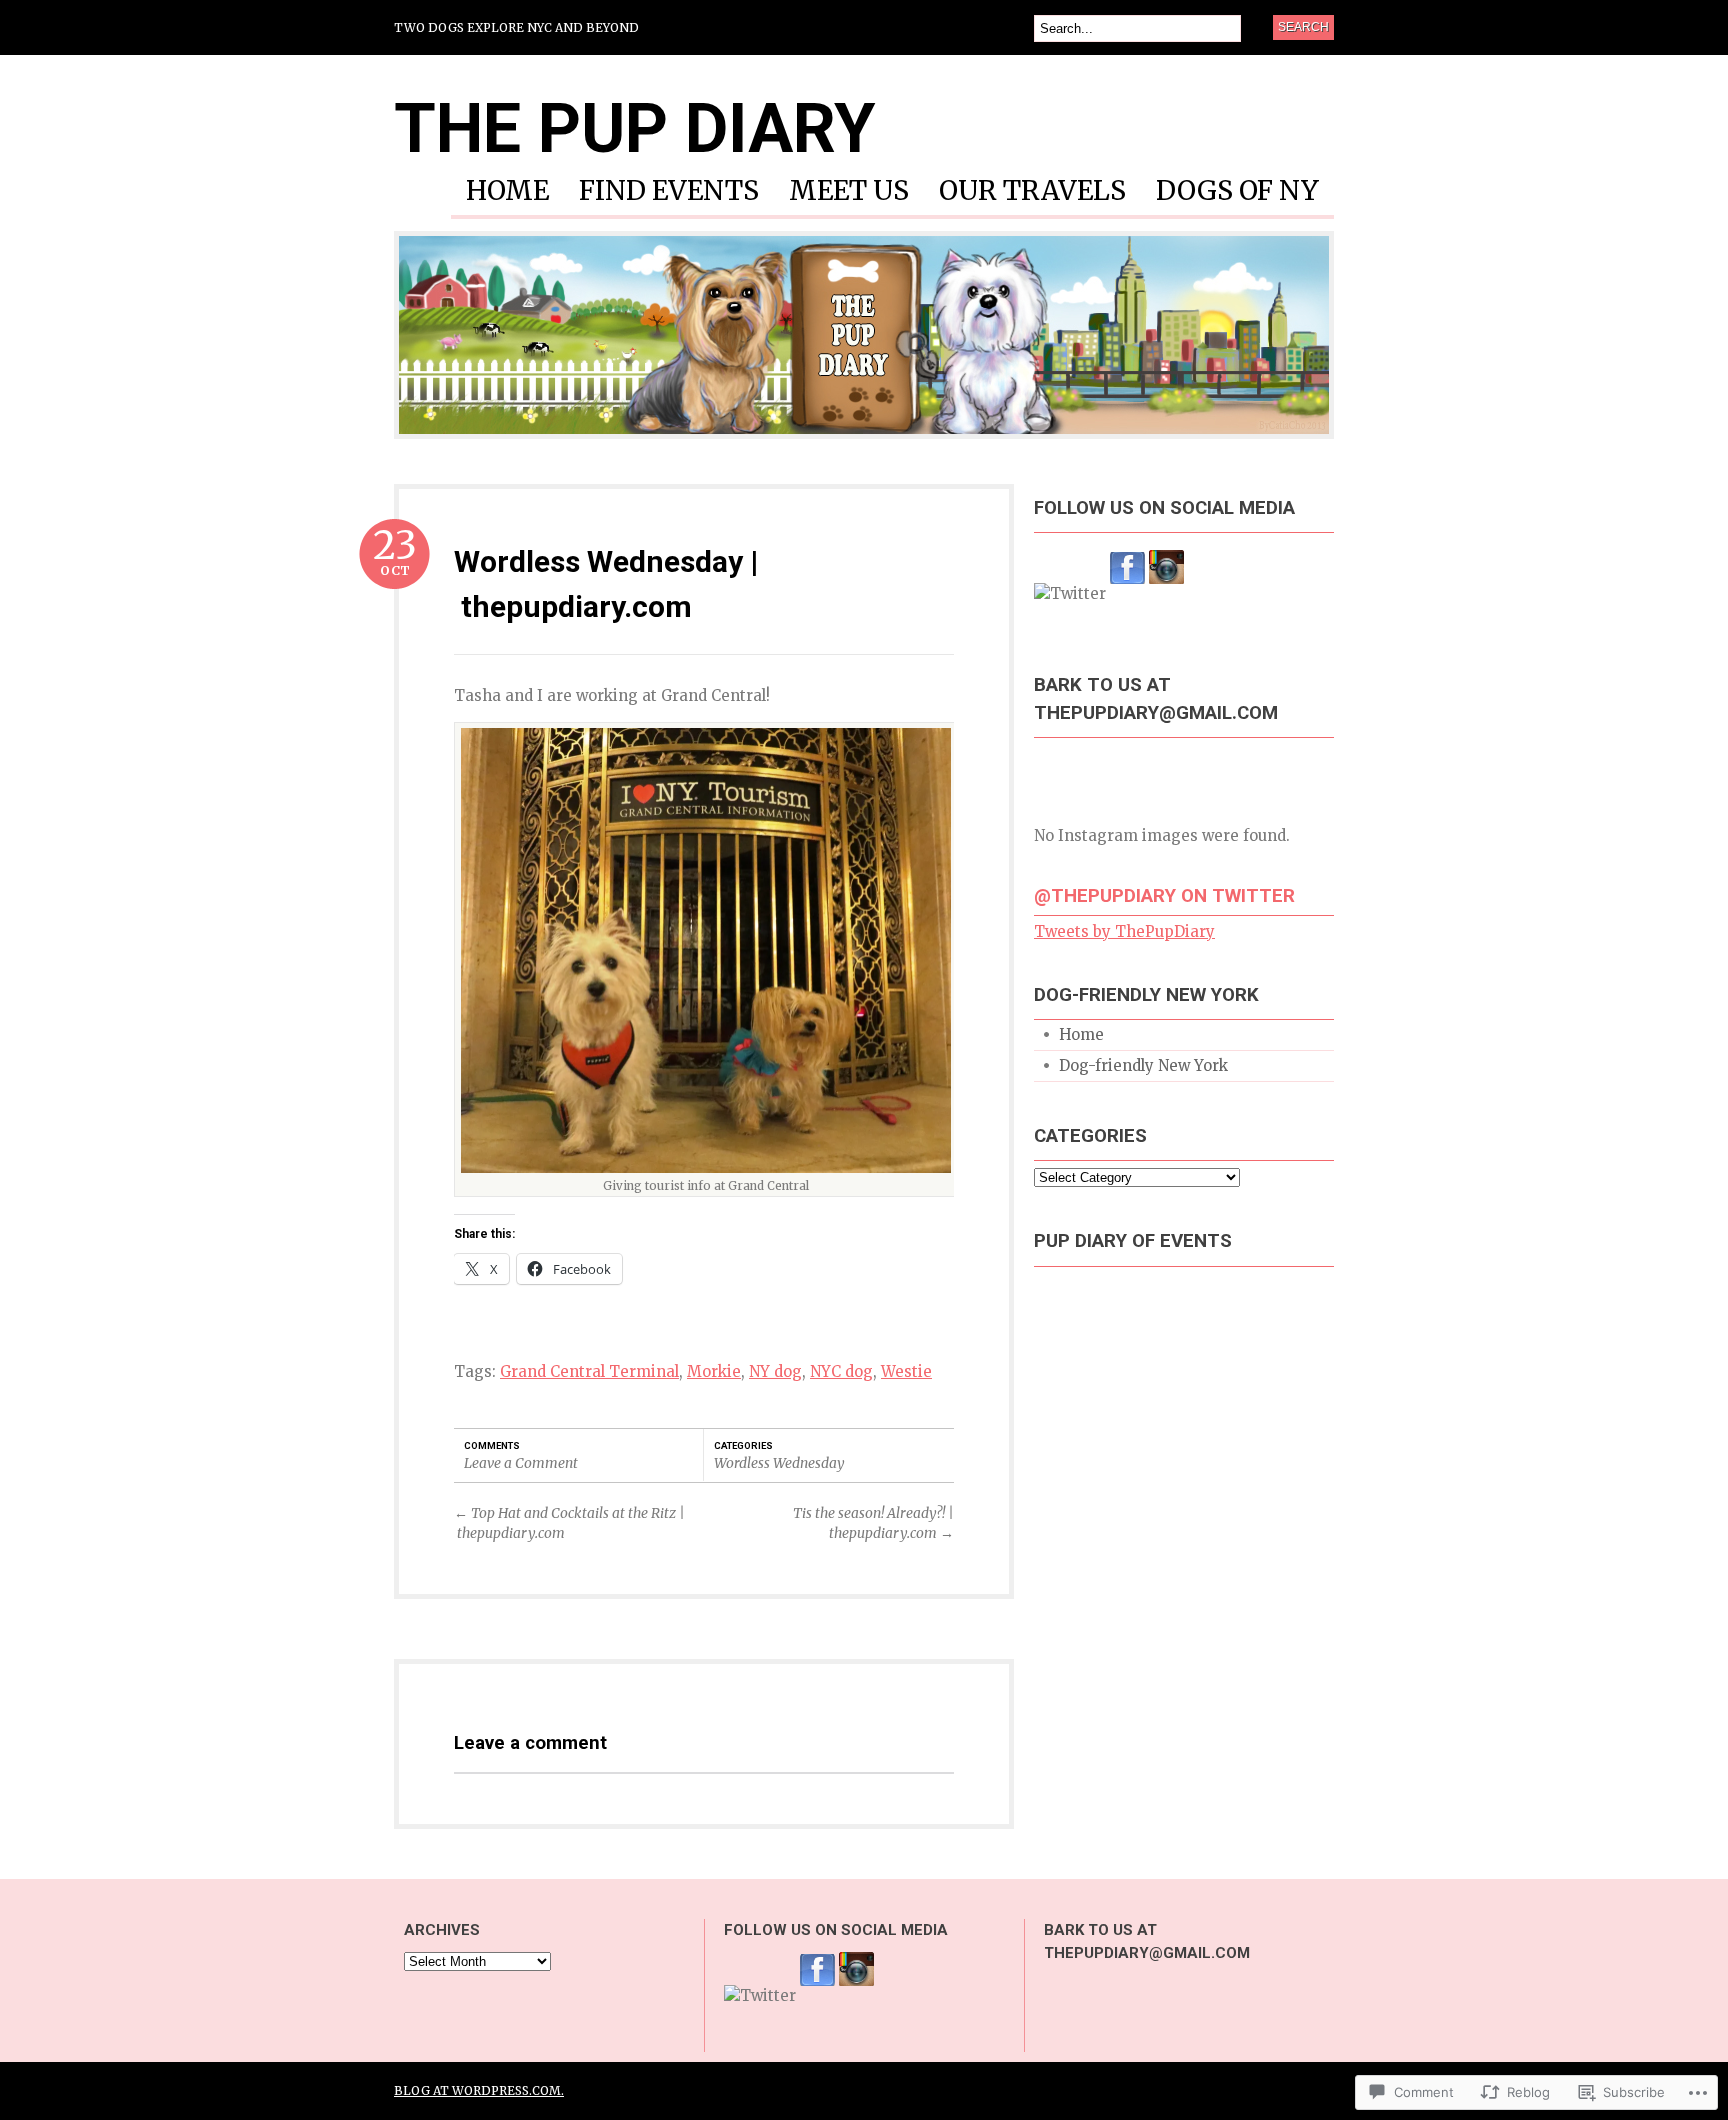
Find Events (669, 192)
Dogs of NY (1237, 192)
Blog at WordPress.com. (479, 2090)
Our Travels (1032, 192)
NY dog (775, 1371)
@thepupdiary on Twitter (1164, 896)
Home (507, 192)
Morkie (714, 1371)
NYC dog (841, 1371)
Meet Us (849, 192)
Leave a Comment (521, 1463)
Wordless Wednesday (779, 1463)
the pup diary (634, 129)
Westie (906, 1371)
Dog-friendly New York (1143, 1065)
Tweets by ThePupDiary (1124, 931)
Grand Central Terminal (589, 1371)
